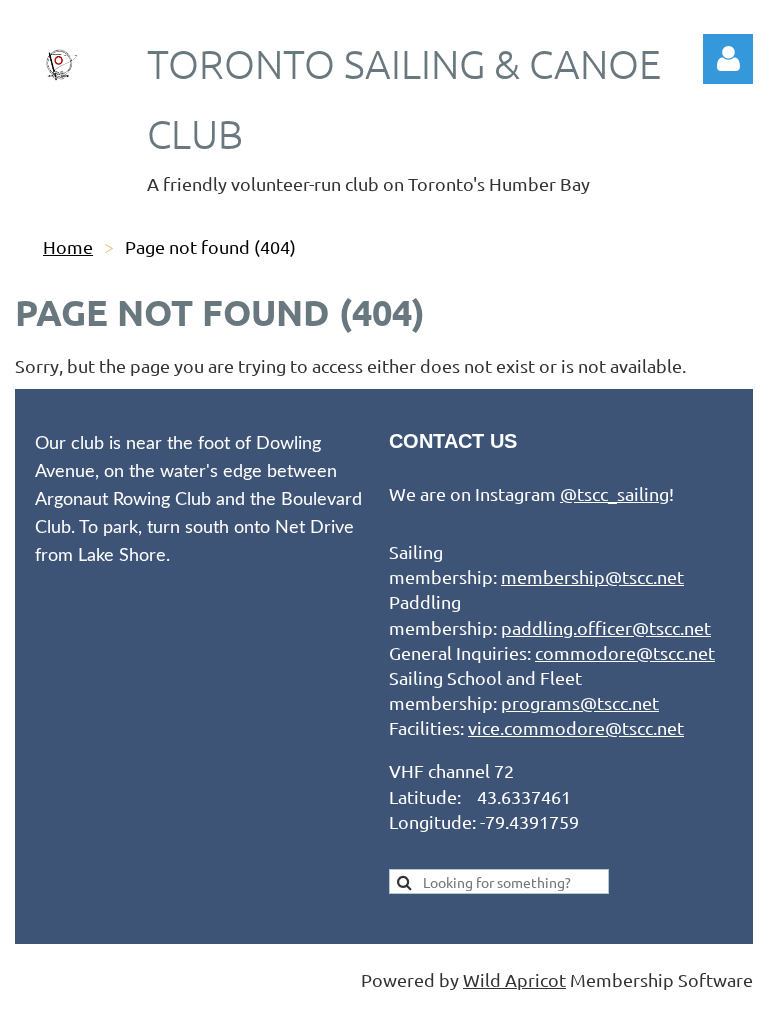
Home (68, 246)
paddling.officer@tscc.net (606, 627)
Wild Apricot (514, 979)
